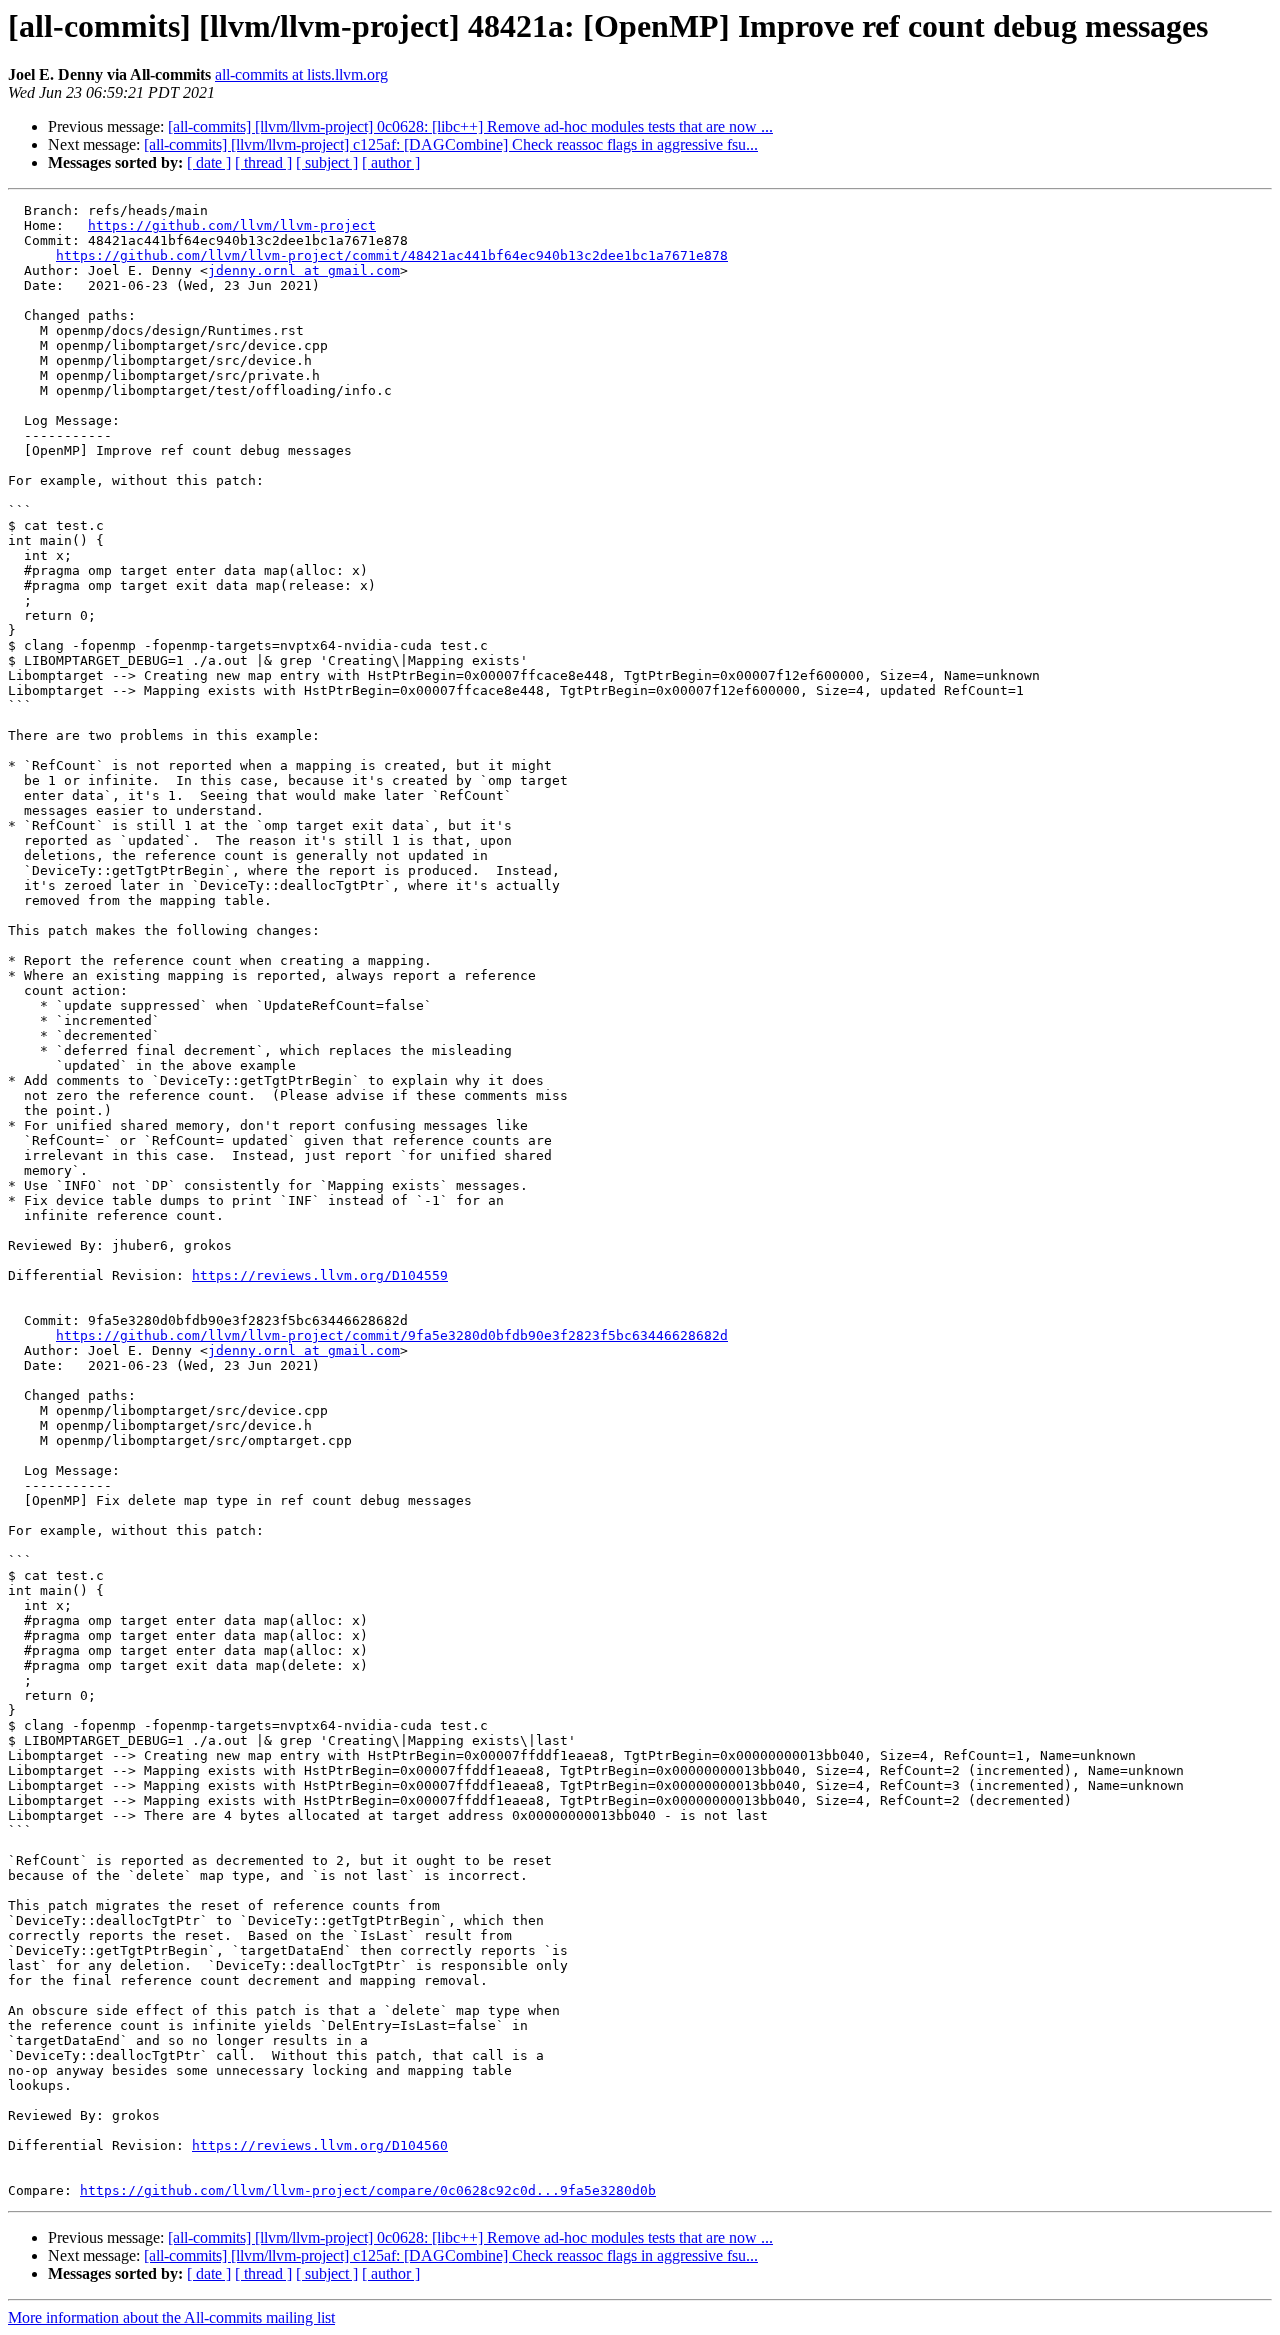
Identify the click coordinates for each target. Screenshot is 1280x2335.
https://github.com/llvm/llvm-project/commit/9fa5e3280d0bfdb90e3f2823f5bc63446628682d (392, 1335)
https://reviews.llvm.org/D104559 (320, 1275)
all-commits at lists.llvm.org (301, 74)
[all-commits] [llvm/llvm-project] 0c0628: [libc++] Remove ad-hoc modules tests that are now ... (470, 126)
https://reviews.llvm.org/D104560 (320, 2145)
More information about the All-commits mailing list (171, 2317)
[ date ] (209, 162)
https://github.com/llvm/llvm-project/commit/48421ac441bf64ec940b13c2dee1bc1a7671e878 (392, 255)
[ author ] (391, 162)
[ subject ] (327, 162)
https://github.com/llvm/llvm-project (232, 225)
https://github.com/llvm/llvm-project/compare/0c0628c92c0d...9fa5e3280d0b (368, 2190)
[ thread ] (263, 162)
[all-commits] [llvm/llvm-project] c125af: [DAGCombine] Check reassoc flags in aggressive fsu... (451, 144)
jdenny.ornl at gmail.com (304, 270)
